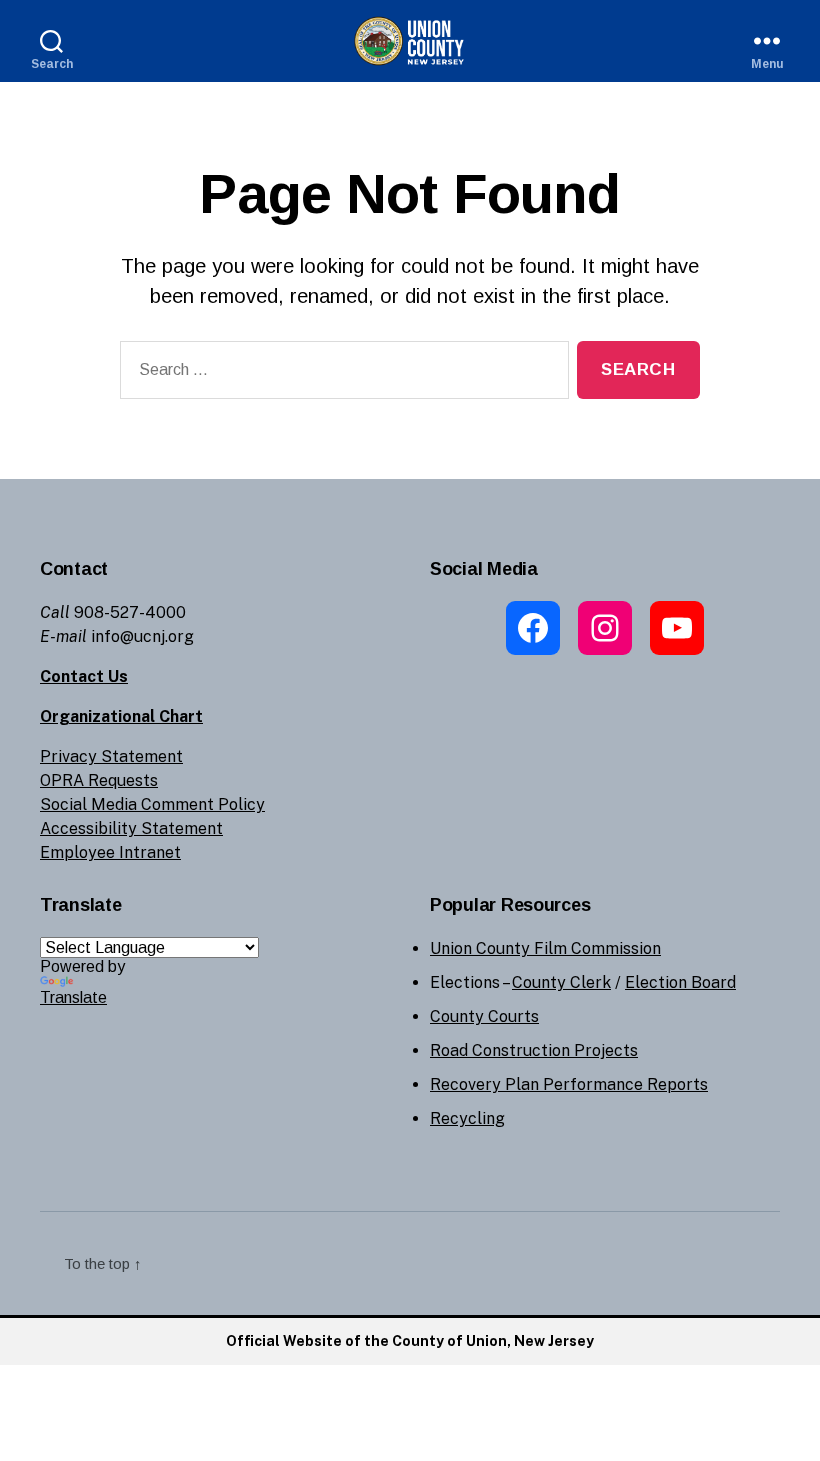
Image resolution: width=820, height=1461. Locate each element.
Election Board (680, 982)
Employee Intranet (110, 852)
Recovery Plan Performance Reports (569, 1084)
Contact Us (84, 676)
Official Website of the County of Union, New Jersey (410, 1341)
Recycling (467, 1118)
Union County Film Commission (545, 948)
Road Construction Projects (534, 1050)
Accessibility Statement (131, 828)
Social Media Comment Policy (152, 804)
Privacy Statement (111, 756)
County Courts (484, 1016)
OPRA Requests (99, 780)
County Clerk (561, 982)
